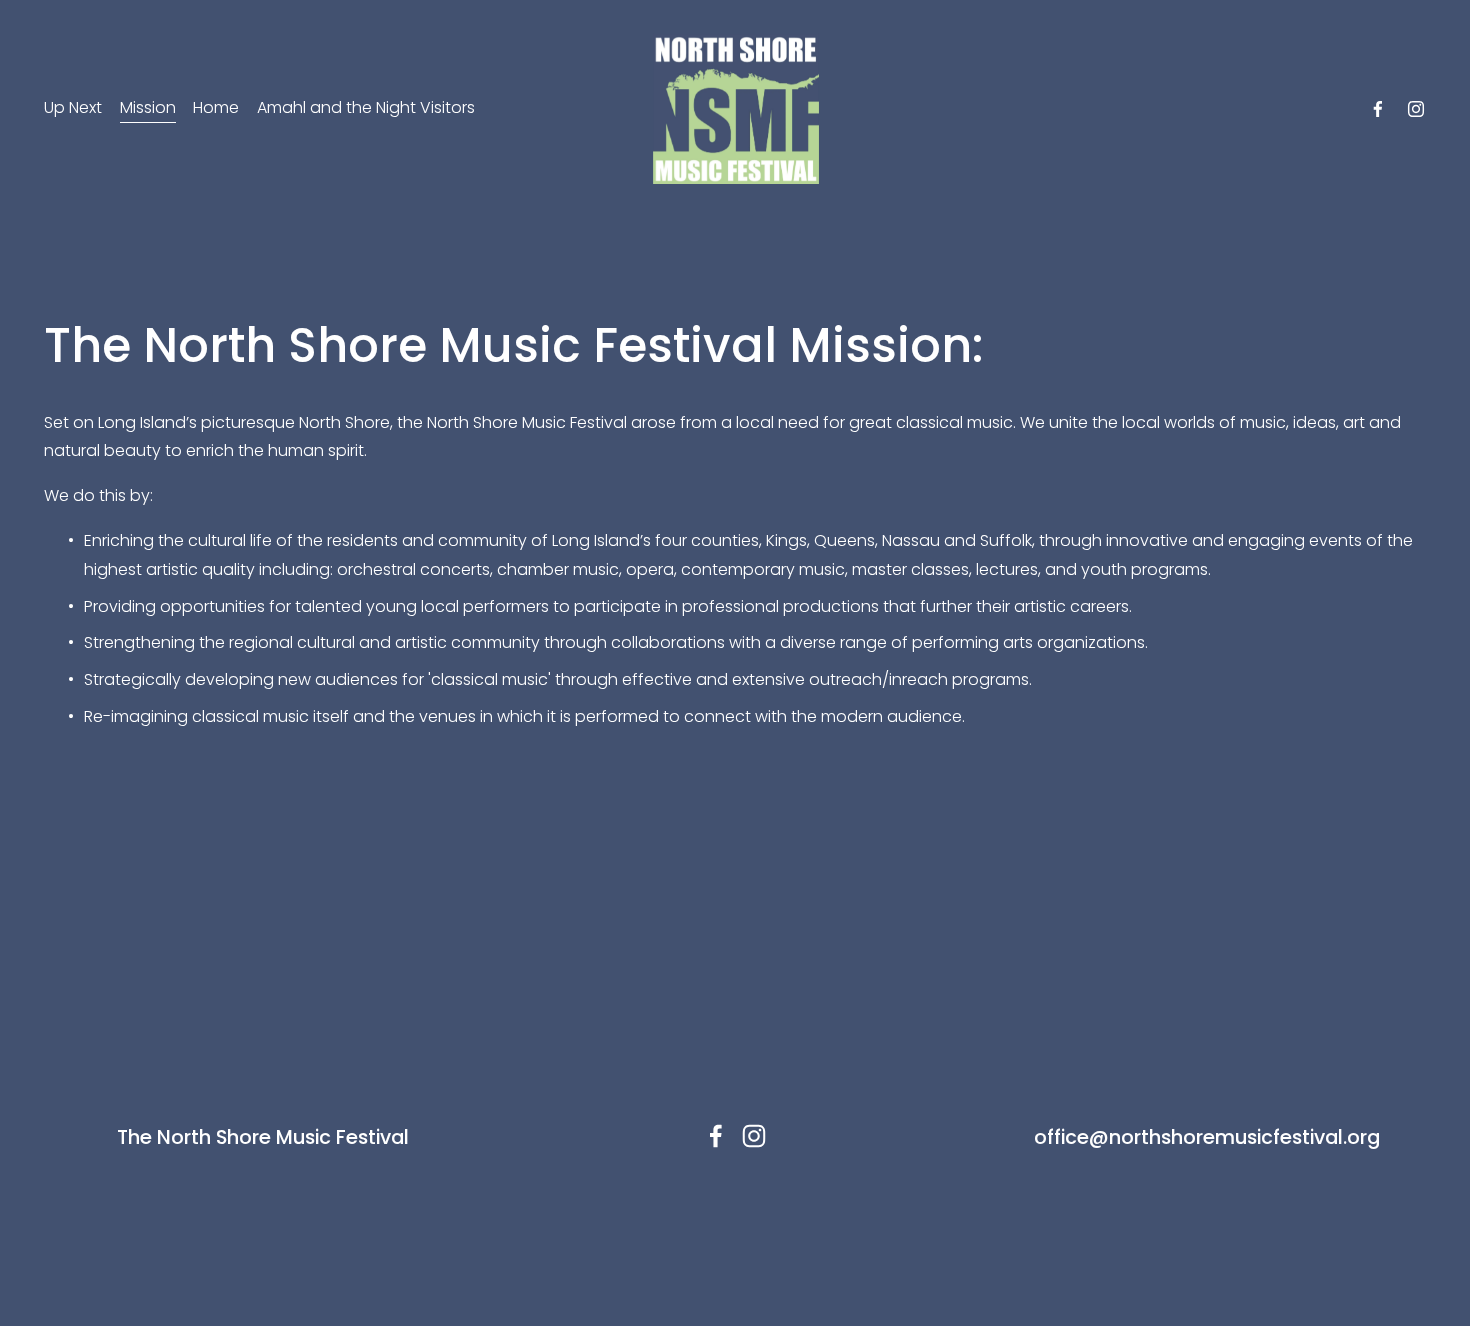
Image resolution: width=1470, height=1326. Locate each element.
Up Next (73, 107)
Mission (148, 107)
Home (216, 107)
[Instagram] (1416, 109)
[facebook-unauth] (1378, 109)
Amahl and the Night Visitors (366, 107)
